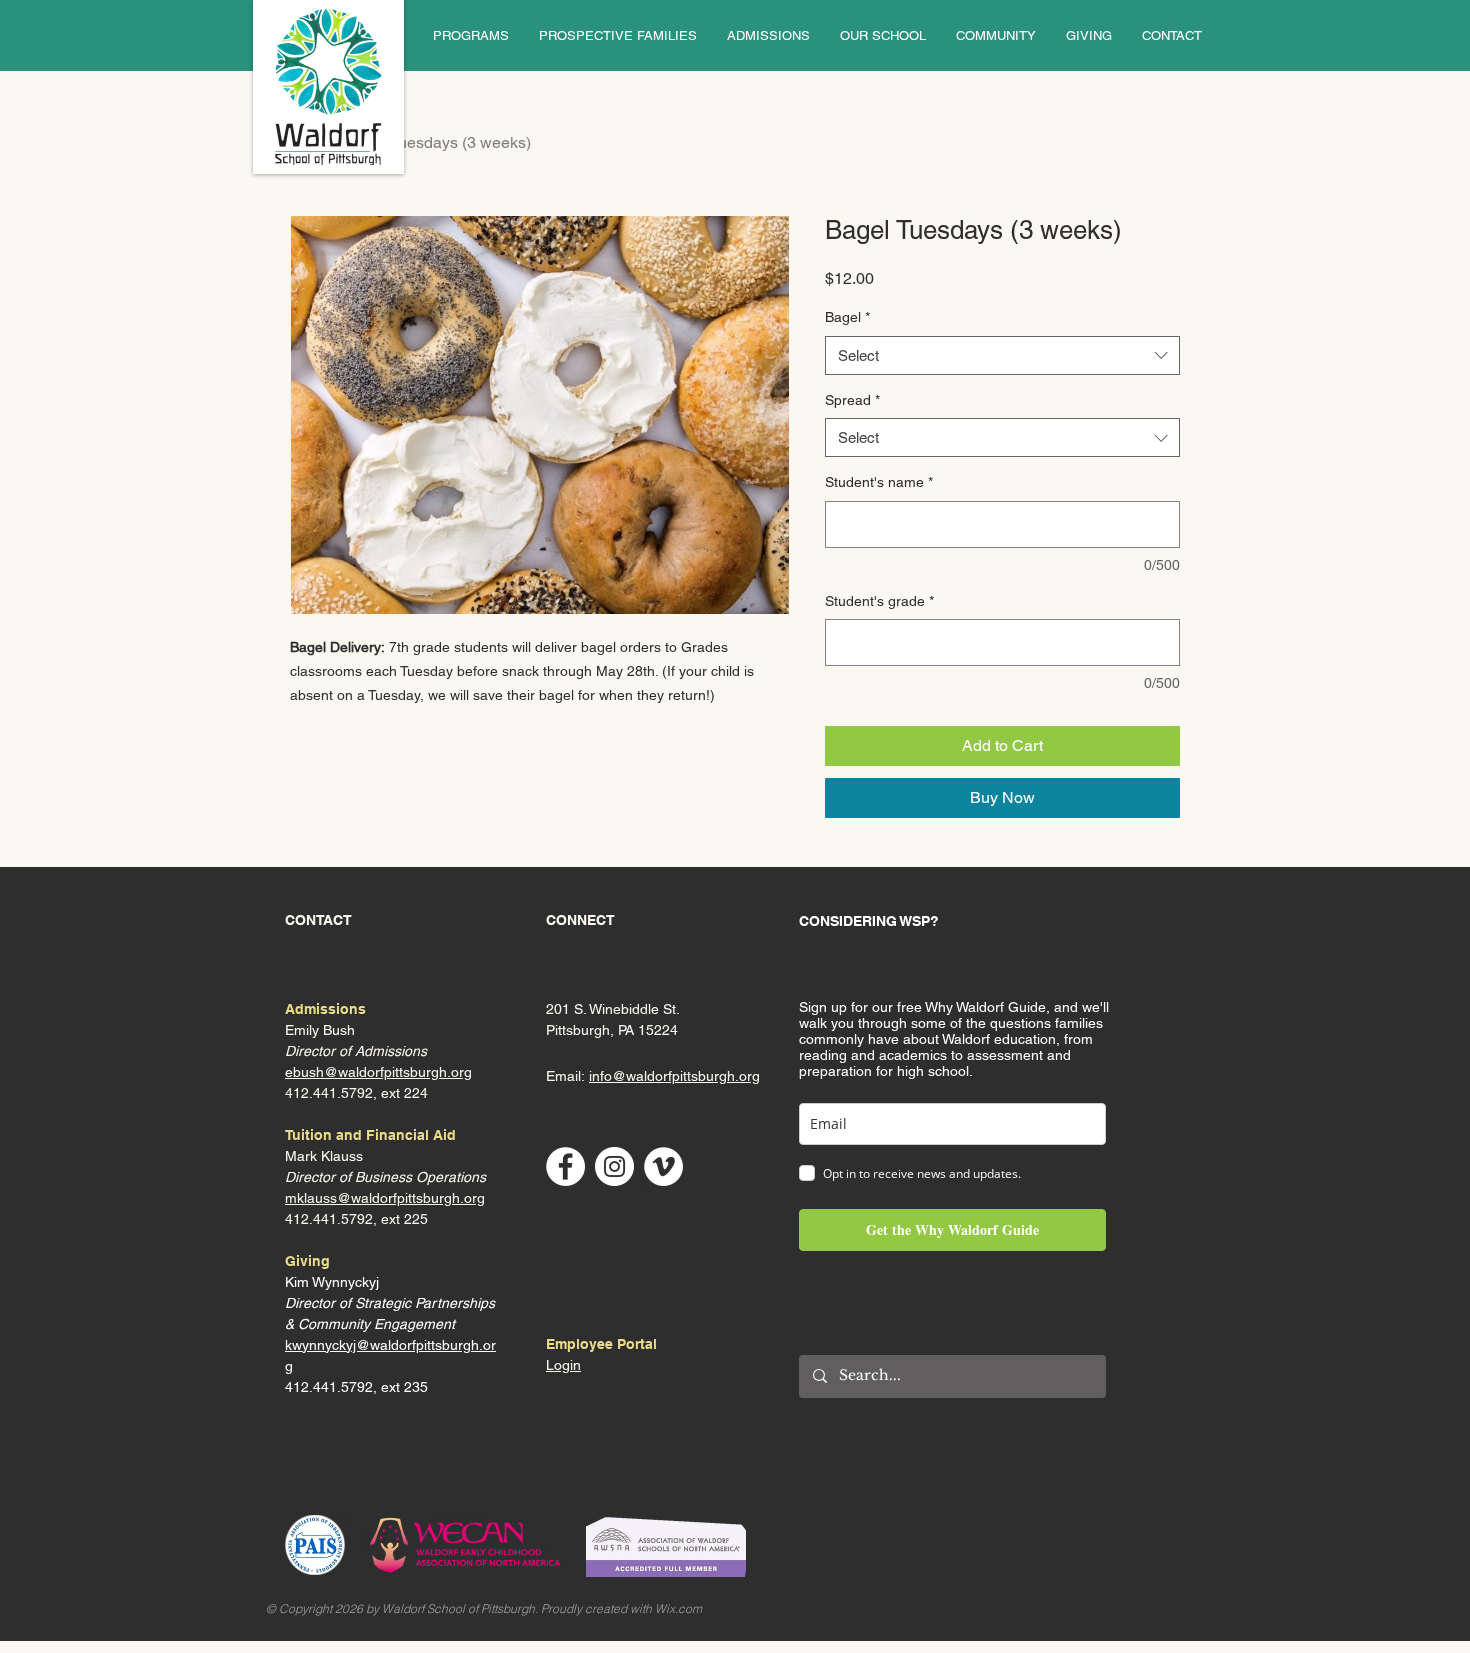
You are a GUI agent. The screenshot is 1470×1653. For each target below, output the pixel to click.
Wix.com (678, 1608)
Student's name (879, 482)
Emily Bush (320, 1030)
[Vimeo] (663, 1166)
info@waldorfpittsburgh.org (674, 1076)
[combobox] (1002, 355)
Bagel (847, 317)
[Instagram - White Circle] (614, 1166)
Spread (852, 400)
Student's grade (879, 601)
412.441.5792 (329, 1219)
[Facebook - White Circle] (565, 1166)
